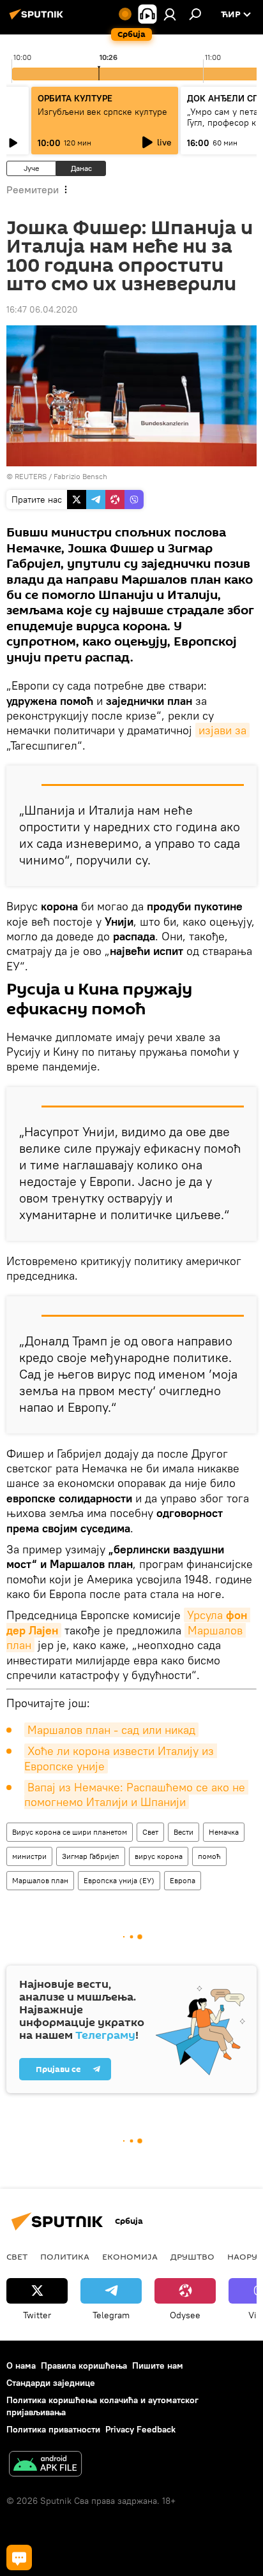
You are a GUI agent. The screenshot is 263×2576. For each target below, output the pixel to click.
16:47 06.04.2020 (42, 309)
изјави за (222, 730)
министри (29, 1856)
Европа (183, 1880)
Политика (65, 2256)
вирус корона (159, 1856)
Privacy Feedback (140, 2429)
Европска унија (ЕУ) (119, 1880)
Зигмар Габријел (91, 1856)
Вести (184, 1832)
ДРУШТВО (192, 2256)
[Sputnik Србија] (38, 19)
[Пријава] (170, 14)
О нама (21, 2365)
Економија (130, 2256)
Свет (150, 1832)
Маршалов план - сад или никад (111, 1730)
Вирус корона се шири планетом (70, 1832)
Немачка (224, 1832)
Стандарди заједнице (51, 2383)
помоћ (209, 1856)
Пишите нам (158, 2365)
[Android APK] (45, 2465)
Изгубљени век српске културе (102, 112)
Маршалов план (40, 1880)
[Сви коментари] (19, 2557)
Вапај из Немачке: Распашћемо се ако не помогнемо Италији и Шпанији (136, 1795)
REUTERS (31, 476)
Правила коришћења (84, 2365)
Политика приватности (53, 2429)
